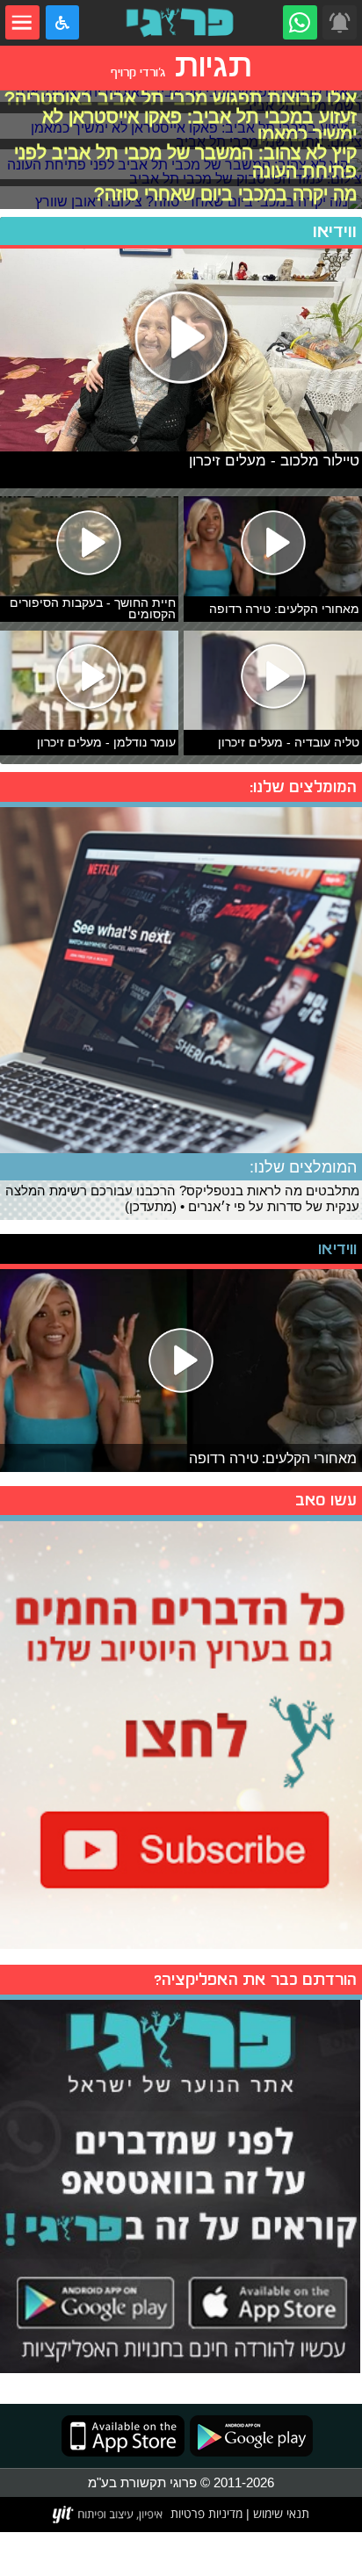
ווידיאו (335, 231)
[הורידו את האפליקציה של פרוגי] (181, 2184)
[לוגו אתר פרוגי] (181, 22)
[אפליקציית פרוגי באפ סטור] (123, 2436)
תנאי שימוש (279, 2514)
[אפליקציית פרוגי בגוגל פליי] (249, 2436)
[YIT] (109, 2515)
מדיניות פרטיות (206, 2514)
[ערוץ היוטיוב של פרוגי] (181, 1733)
